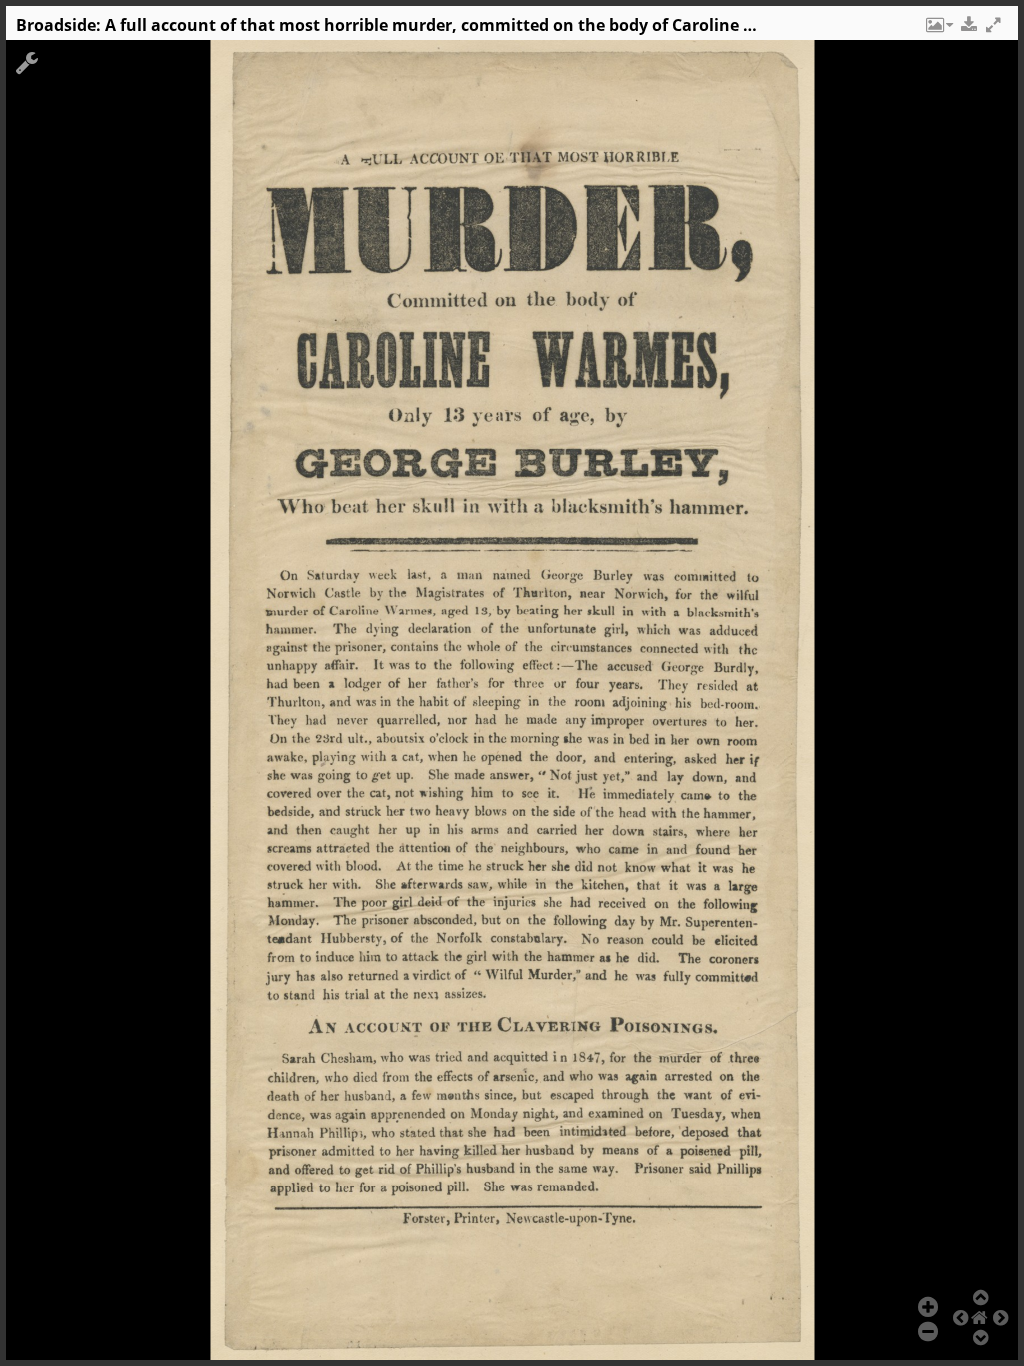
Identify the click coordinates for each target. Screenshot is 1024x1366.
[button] (938, 30)
